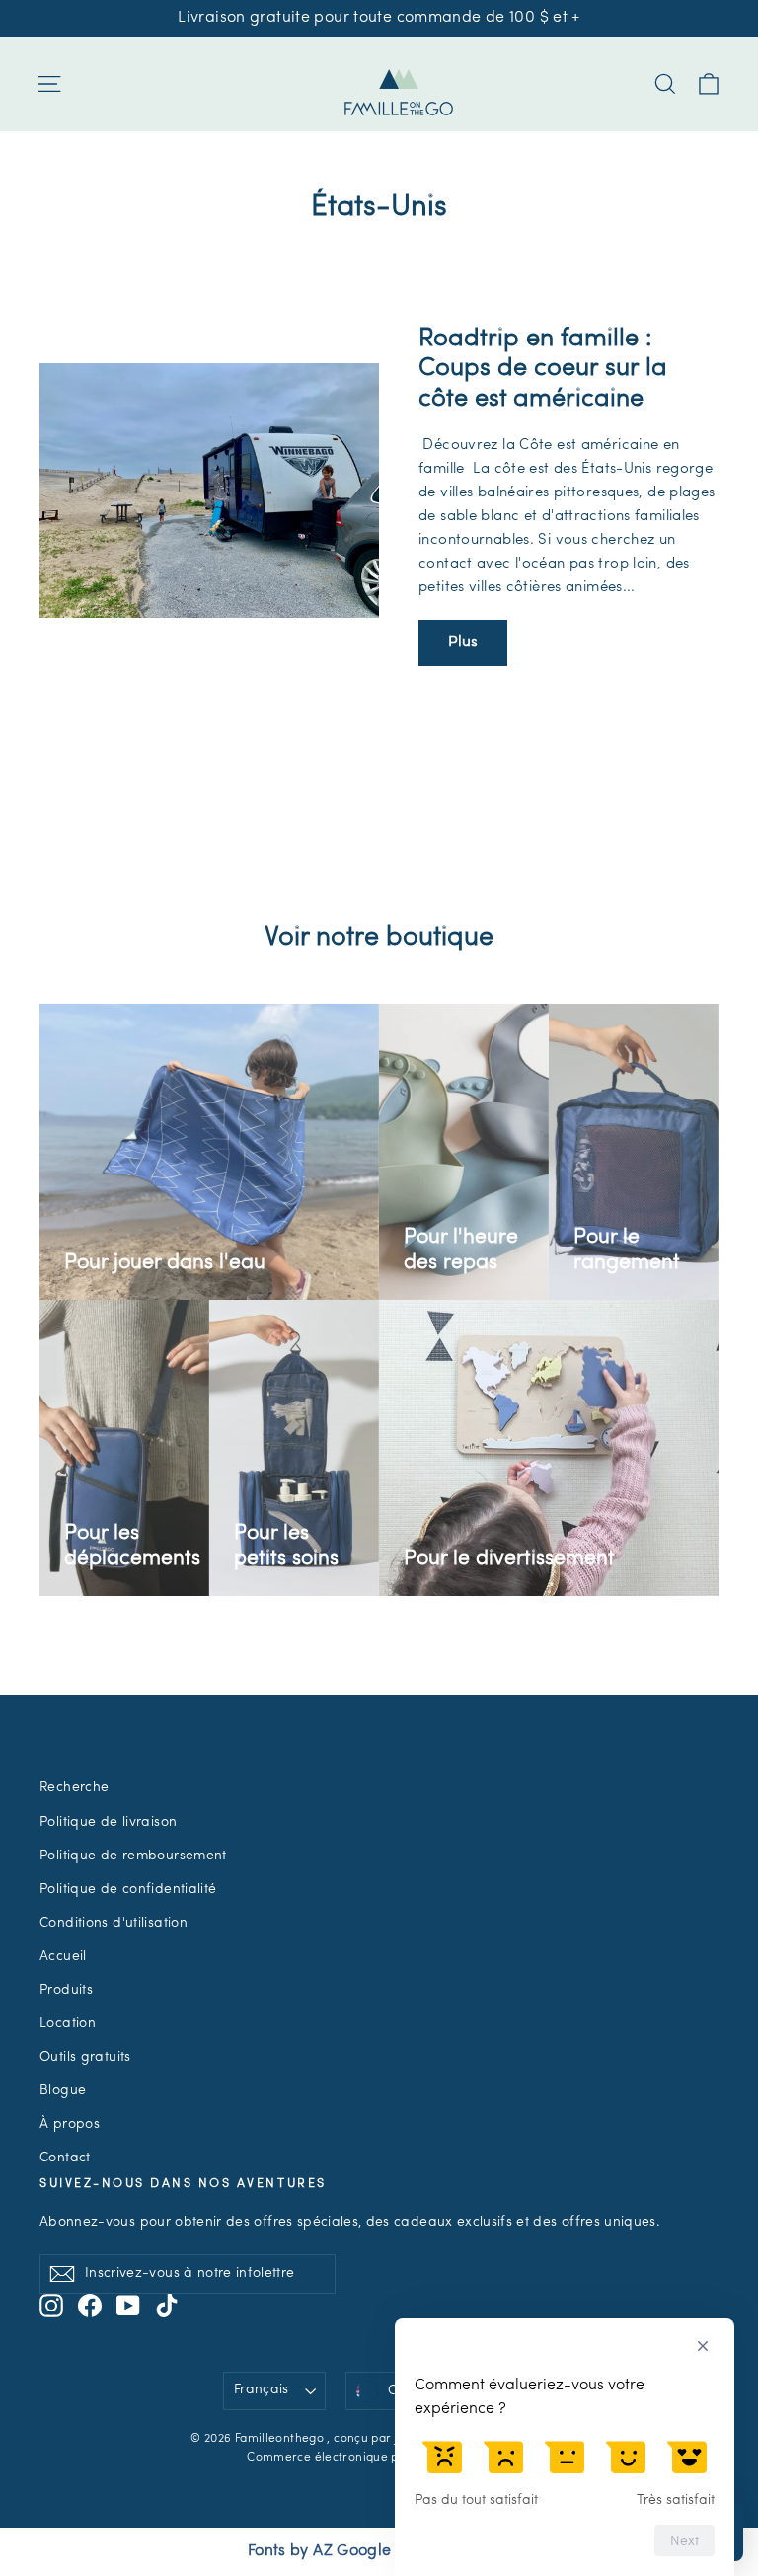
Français (262, 2390)
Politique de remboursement (133, 1856)
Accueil (63, 1957)
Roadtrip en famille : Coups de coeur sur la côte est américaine (543, 369)
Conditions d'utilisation (114, 1923)
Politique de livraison (108, 1822)
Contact (65, 2158)
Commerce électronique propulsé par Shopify (379, 2458)
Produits (66, 1990)
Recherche (74, 1788)
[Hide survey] (703, 2346)
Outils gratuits (85, 2057)
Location (68, 2024)
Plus (463, 643)
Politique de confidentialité (128, 1890)
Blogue (63, 2091)
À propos (70, 2124)
